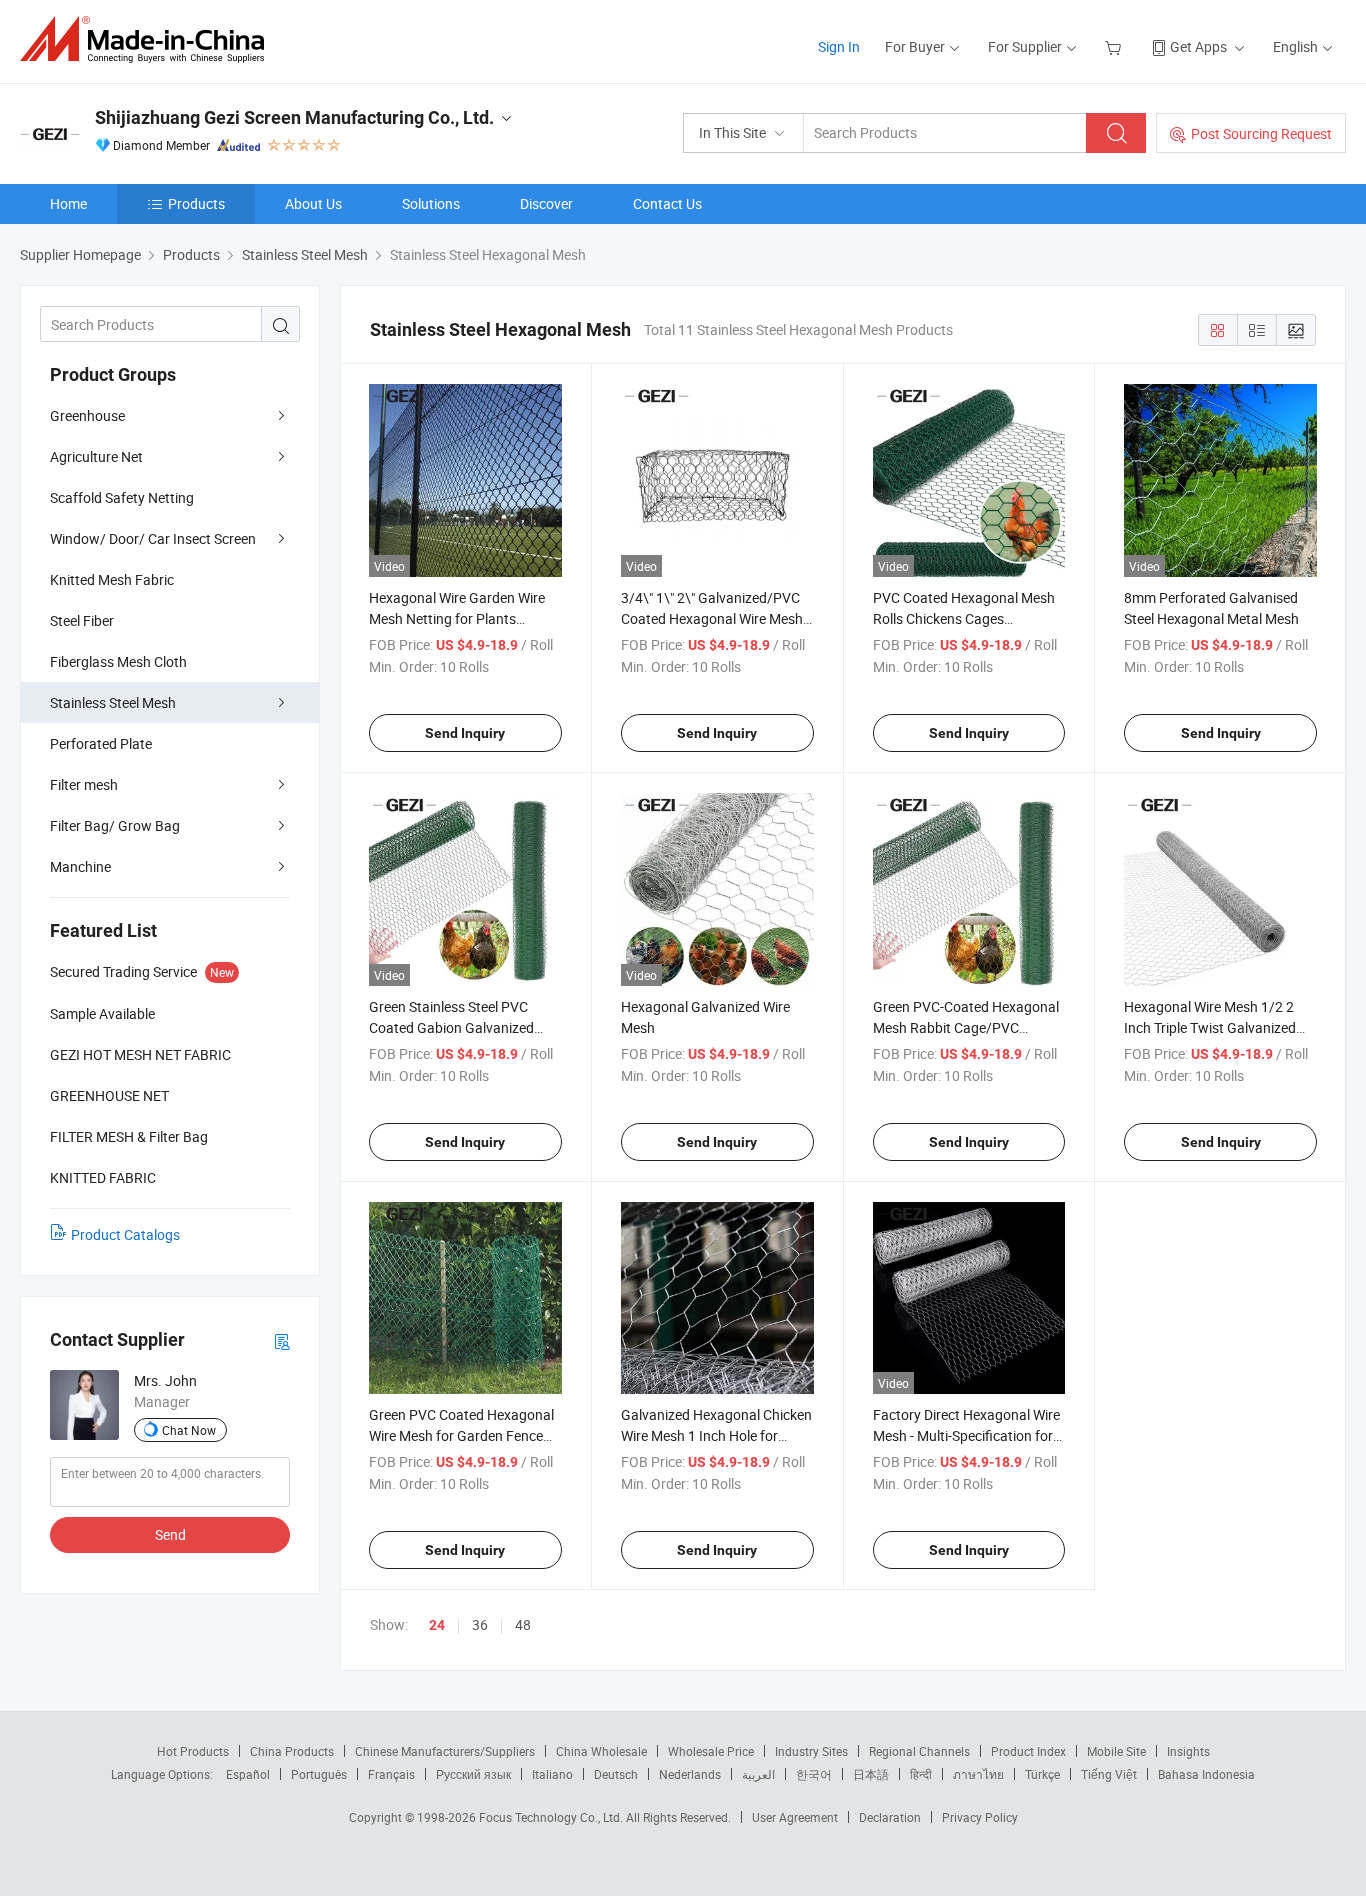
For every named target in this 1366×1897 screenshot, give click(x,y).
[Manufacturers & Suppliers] (148, 39)
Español (248, 1774)
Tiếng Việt (1109, 1774)
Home (68, 203)
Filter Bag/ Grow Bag (115, 825)
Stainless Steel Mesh (113, 702)
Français (391, 1774)
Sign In (839, 46)
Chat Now (189, 1430)
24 (437, 1625)
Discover (546, 203)
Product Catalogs (125, 1234)
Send (170, 1534)
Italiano (552, 1774)
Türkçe (1042, 1774)
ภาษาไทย (978, 1774)
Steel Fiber (82, 620)
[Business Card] (282, 1340)
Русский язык (473, 1774)
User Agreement (795, 1817)
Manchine (80, 866)
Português (319, 1774)
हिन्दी (921, 1774)
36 (480, 1624)
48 (523, 1624)
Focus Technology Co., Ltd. (552, 1817)
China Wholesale (601, 1751)
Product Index (1028, 1751)
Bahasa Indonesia (1206, 1774)
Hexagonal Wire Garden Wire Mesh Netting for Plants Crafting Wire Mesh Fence (457, 618)
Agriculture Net (96, 456)
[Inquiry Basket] (1115, 46)
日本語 (871, 1774)
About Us (313, 203)
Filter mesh (84, 784)
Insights (1188, 1751)
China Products (292, 1751)
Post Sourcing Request (1261, 133)
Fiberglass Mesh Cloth (118, 661)
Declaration (890, 1817)
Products (196, 203)
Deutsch (616, 1774)
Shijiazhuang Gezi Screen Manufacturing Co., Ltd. (294, 117)
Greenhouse (87, 415)
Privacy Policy (980, 1817)
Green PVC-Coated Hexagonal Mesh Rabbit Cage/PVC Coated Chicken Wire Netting (966, 1027)
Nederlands (690, 1774)
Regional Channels (919, 1751)
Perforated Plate (101, 743)
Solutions (431, 203)
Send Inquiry (465, 733)
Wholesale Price (711, 1751)
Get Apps (1198, 46)
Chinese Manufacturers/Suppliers (445, 1751)
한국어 (814, 1774)
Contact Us (667, 203)
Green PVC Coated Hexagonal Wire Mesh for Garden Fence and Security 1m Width (461, 1435)
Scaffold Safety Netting (122, 497)
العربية (758, 1774)
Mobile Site (1116, 1751)
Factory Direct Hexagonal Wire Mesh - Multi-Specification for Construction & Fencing (966, 1435)
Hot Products (193, 1751)
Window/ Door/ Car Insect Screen (153, 538)
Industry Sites (811, 1751)
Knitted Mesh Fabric (112, 579)
